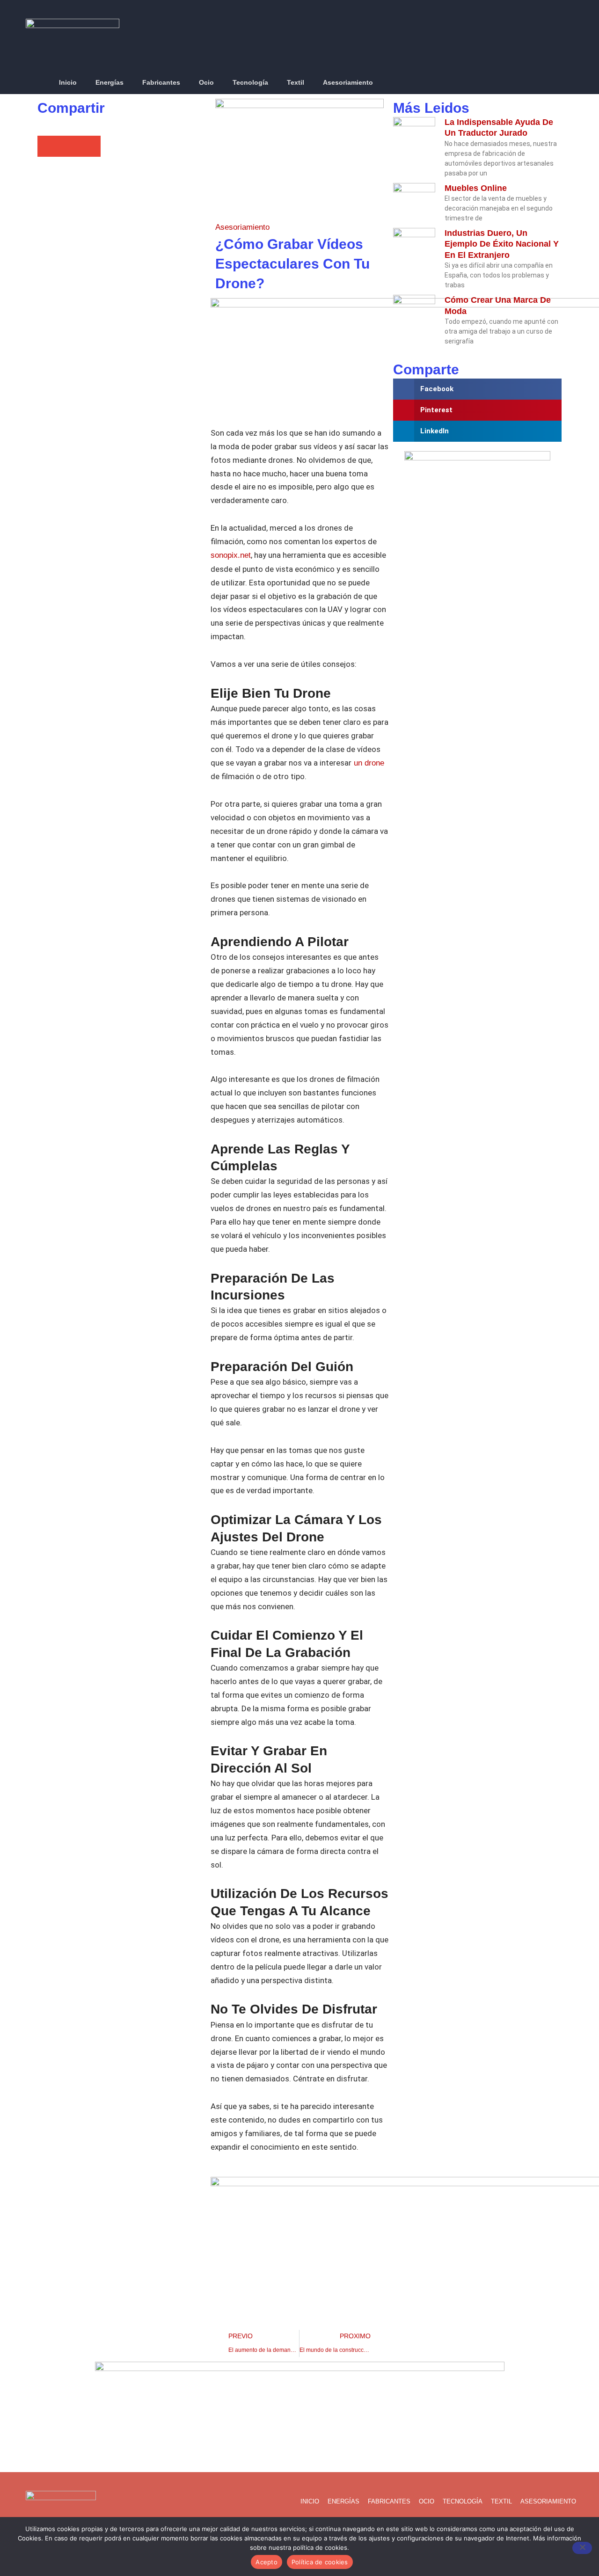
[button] (568, 83)
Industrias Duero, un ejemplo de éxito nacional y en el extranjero (502, 244)
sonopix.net (231, 555)
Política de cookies (320, 2562)
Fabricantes (161, 82)
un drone (368, 763)
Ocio (206, 82)
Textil (296, 82)
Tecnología (250, 82)
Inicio (68, 82)
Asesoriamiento (348, 82)
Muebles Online (476, 188)
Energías (110, 82)
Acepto (267, 2562)
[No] (582, 2548)
